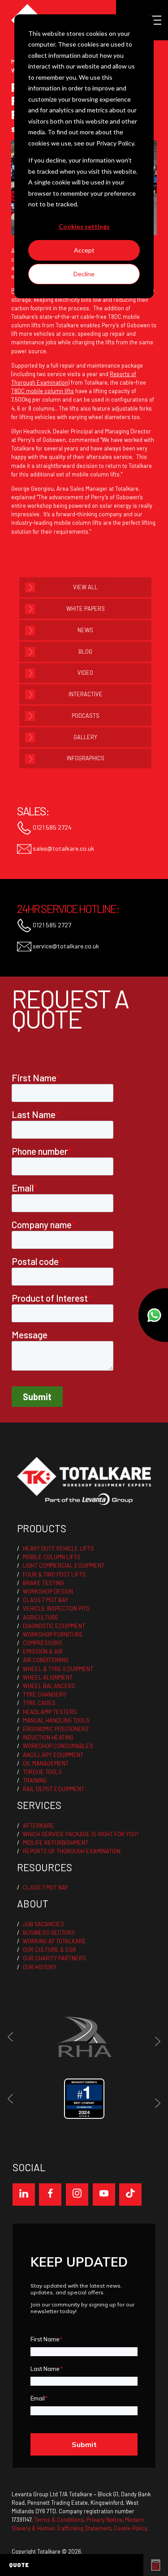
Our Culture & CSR (50, 1950)
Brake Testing (43, 1583)
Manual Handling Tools (56, 1720)
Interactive (86, 694)
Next (155, 2041)
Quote (19, 2565)
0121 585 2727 (51, 924)
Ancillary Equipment (53, 1755)
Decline (84, 274)
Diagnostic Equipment (54, 1626)
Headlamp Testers (50, 1712)
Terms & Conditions (59, 2520)
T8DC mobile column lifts (43, 391)
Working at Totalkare (54, 1941)
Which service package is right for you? (81, 1834)
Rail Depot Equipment (54, 1789)
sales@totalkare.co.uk (63, 848)
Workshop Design (48, 1591)
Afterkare (39, 1826)
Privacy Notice (104, 2520)
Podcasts (86, 716)
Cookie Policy (130, 2528)
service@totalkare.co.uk (65, 945)
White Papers (86, 609)
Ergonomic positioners (56, 1729)
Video (85, 673)
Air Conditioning (46, 1660)
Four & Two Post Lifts (54, 1574)
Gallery (85, 737)
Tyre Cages (39, 1703)
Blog (85, 652)
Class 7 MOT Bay (45, 1600)
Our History (40, 1967)
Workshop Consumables (58, 1746)
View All (85, 587)
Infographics (86, 758)
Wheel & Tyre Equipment (58, 1669)
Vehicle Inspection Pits (56, 1608)
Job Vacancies (43, 1924)
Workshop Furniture (53, 1634)
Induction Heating (48, 1737)
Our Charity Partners (54, 1958)
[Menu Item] (24, 2195)
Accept (84, 250)
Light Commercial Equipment (64, 1565)
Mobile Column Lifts (52, 1557)
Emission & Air (43, 1651)
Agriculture (41, 1617)
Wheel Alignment (48, 1677)
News (85, 630)
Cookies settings (84, 226)
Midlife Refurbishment (56, 1843)
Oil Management (46, 1763)
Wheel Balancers (49, 1686)
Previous (13, 2037)
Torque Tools (42, 1772)
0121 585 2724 (52, 827)
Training (35, 1780)
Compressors (43, 1643)
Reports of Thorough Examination (72, 1851)
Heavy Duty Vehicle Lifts (58, 1548)
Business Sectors (49, 1933)
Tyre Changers (45, 1694)
